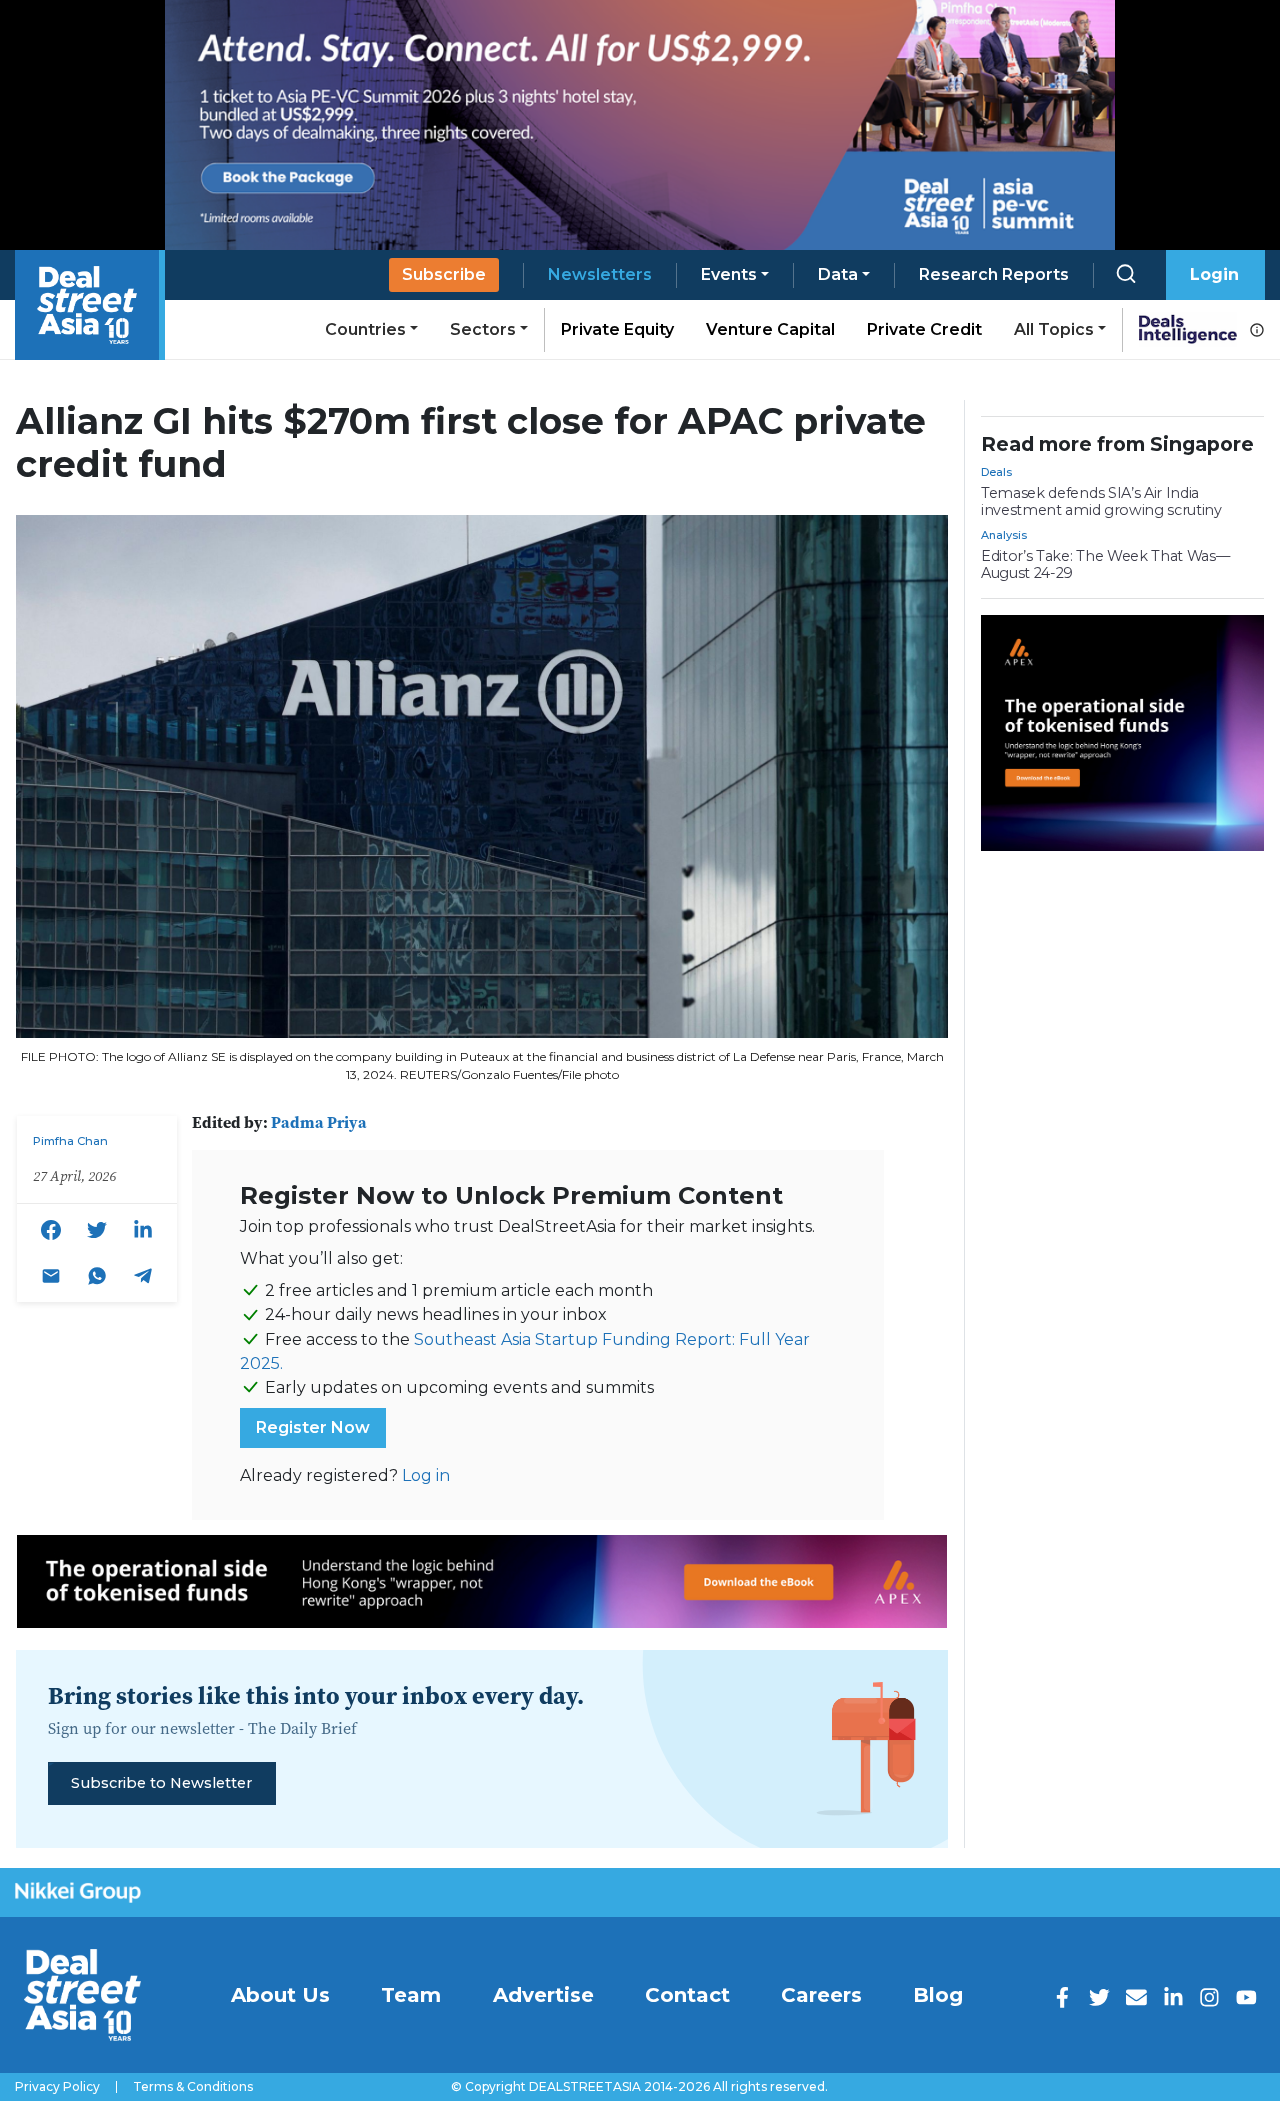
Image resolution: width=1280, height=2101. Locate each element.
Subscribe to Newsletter (161, 1783)
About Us (280, 1995)
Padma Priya (319, 1122)
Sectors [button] (483, 329)
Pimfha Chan (70, 1141)
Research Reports (994, 274)
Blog (938, 1995)
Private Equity (617, 329)
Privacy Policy (57, 2087)
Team (411, 1995)
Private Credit (924, 329)
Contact (687, 1995)
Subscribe (444, 274)
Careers (821, 1995)
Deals (996, 472)
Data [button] (838, 274)
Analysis (1004, 535)
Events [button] (729, 274)
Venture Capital (770, 329)
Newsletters (600, 274)
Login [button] (1214, 274)
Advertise (543, 1995)
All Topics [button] (1054, 329)
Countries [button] (365, 329)
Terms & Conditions (193, 2087)
